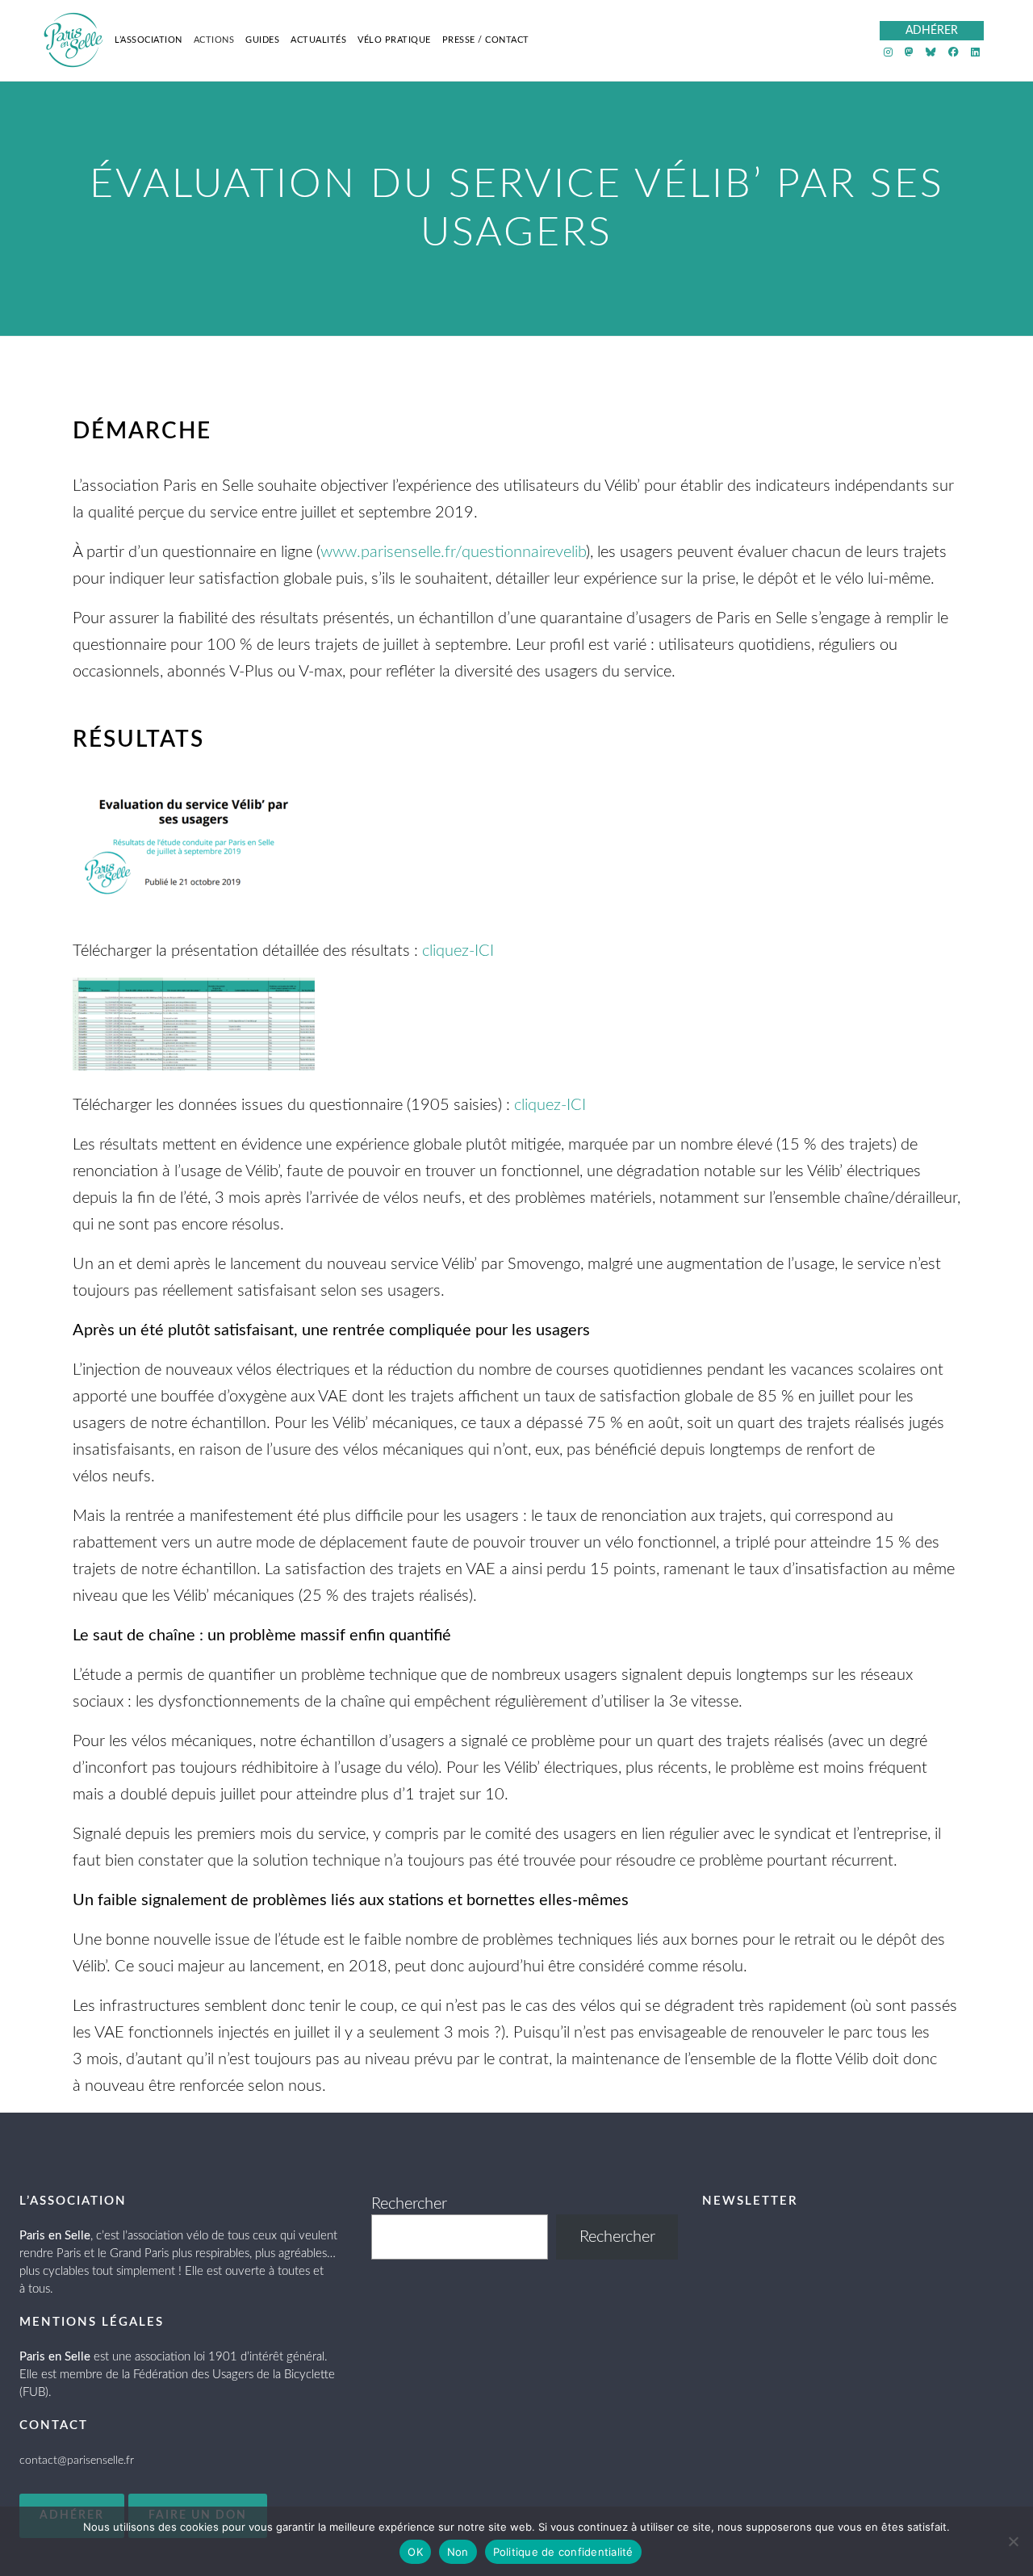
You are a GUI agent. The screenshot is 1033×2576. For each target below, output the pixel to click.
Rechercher (409, 2204)
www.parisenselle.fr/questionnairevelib (453, 552)
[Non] (1013, 2541)
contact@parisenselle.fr (77, 2461)
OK (415, 2552)
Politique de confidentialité (563, 2552)
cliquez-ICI (458, 951)
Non (458, 2552)
